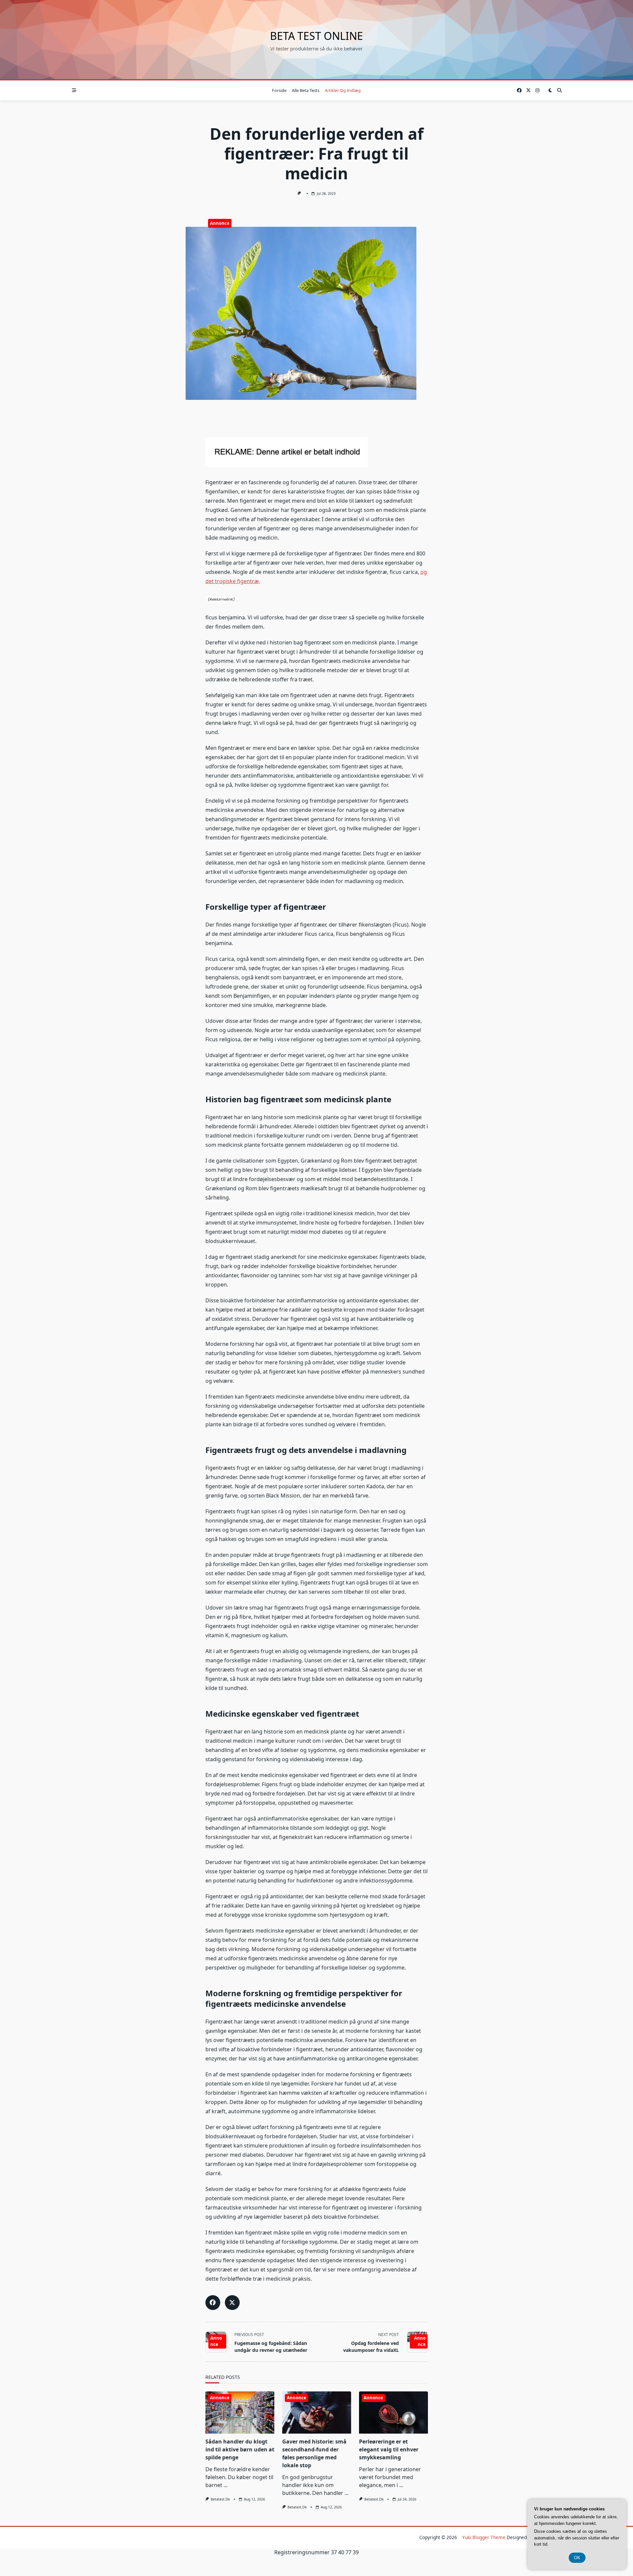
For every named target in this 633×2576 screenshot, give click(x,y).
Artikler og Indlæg (343, 90)
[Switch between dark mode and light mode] (550, 90)
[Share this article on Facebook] (213, 2303)
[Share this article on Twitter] (232, 2303)
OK (577, 2558)
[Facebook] (519, 90)
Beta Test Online (316, 36)
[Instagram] (537, 90)
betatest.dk (220, 2499)
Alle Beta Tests (306, 90)
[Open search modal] (559, 90)
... (226, 2485)
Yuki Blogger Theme (484, 2537)
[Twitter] (528, 90)
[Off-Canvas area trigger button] (74, 90)
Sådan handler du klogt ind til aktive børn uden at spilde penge (240, 2449)
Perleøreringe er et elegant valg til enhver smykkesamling (389, 2449)
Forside (279, 90)
